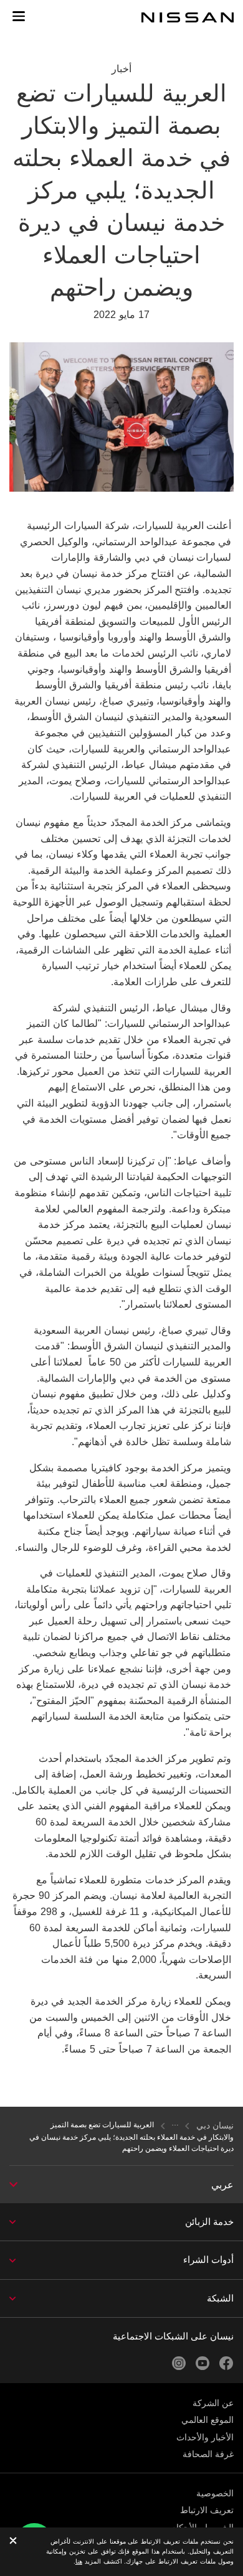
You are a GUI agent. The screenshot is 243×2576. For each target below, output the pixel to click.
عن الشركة (213, 2403)
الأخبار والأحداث (205, 2437)
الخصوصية (215, 2493)
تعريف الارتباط (207, 2510)
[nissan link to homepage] (188, 17)
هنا (79, 2561)
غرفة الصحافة (208, 2454)
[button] (19, 16)
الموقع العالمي (207, 2420)
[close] (13, 2541)
